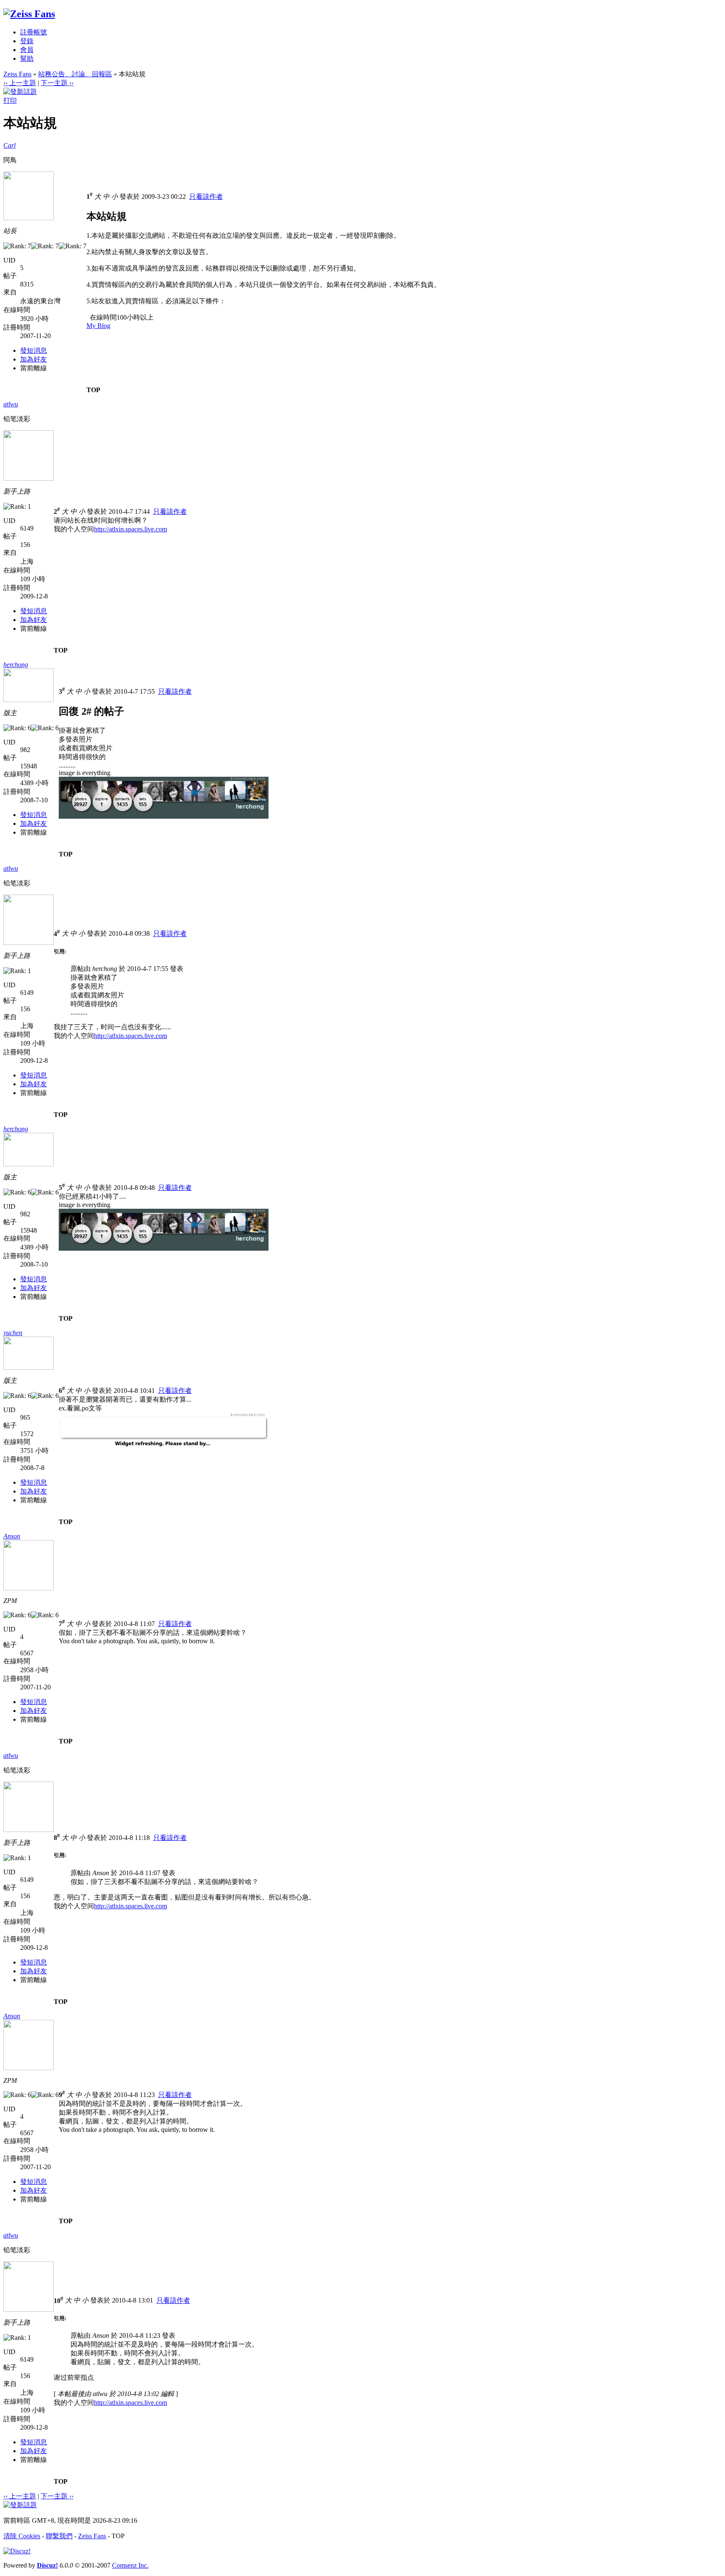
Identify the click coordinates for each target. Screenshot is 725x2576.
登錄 (27, 41)
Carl (9, 145)
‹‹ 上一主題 (20, 83)
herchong (16, 665)
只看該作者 (206, 196)
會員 (27, 50)
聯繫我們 (59, 2536)
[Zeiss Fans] (29, 14)
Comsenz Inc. (130, 2565)
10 (59, 2301)
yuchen (13, 1333)
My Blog (98, 326)
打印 (10, 100)
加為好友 (34, 359)
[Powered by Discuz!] (17, 2551)
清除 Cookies (22, 2536)
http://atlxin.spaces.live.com (130, 529)
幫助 (27, 59)
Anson (12, 1536)
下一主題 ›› (57, 83)
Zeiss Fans (17, 74)
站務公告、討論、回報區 (75, 74)
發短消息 (34, 350)
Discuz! (47, 2565)
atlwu (11, 404)
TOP (93, 390)
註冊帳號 (34, 32)
